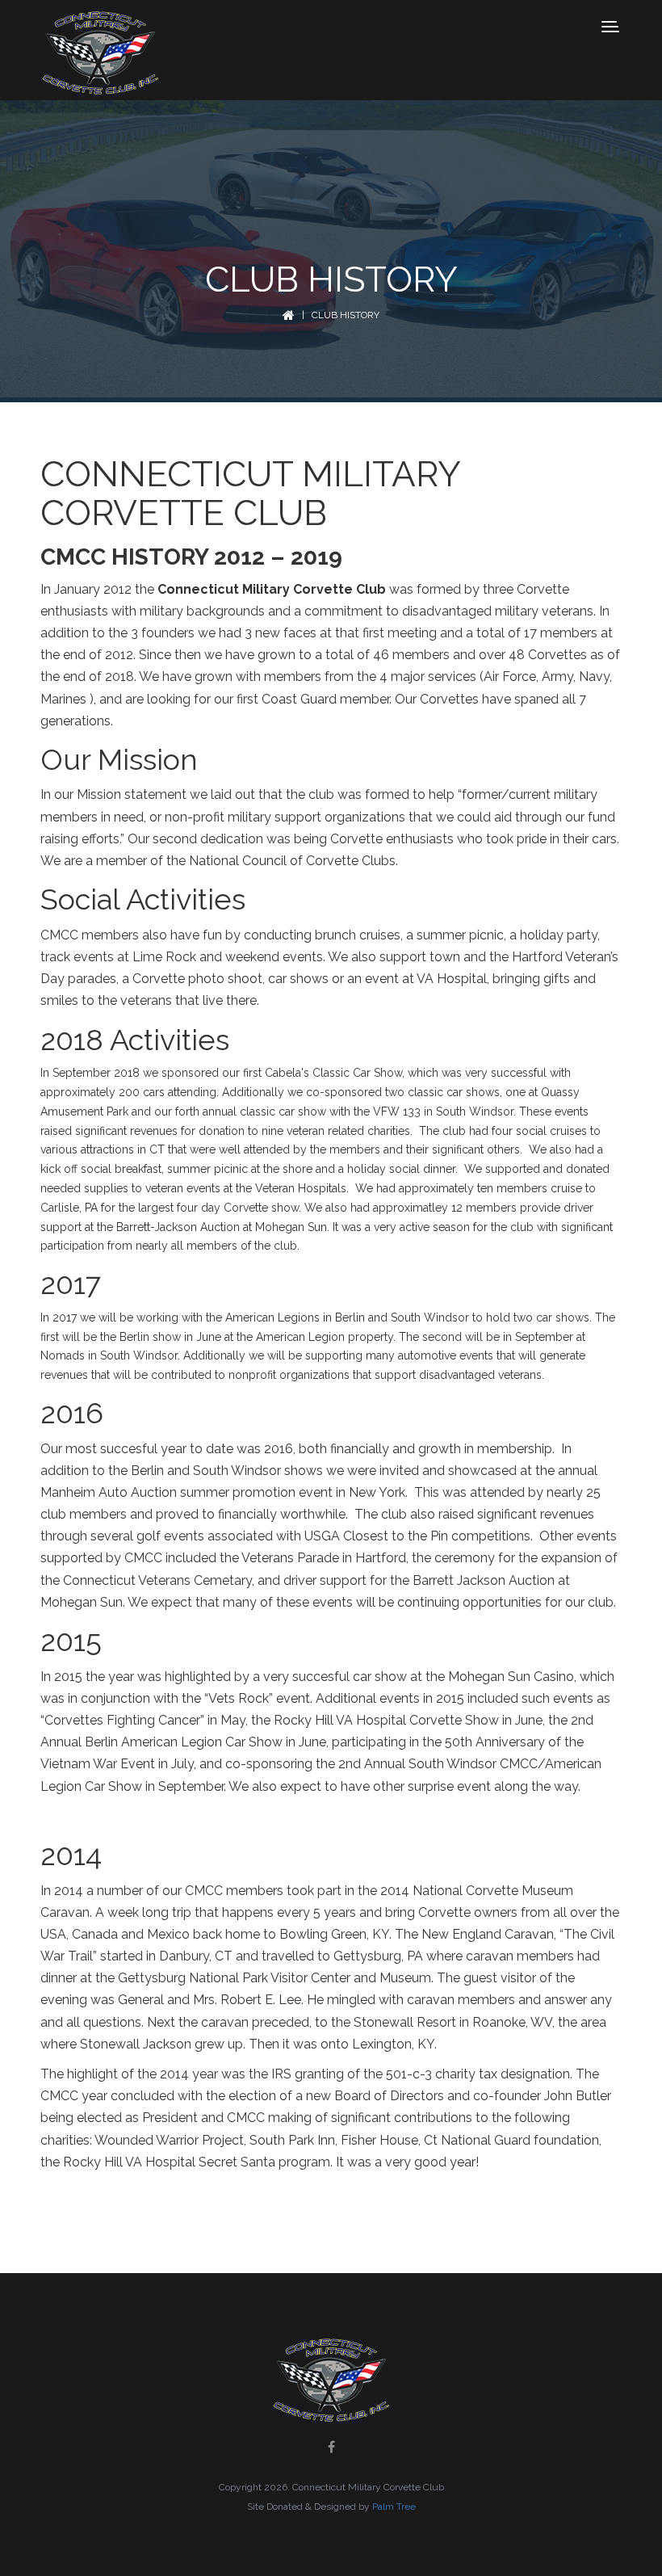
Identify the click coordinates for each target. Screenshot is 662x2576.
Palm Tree (394, 2507)
